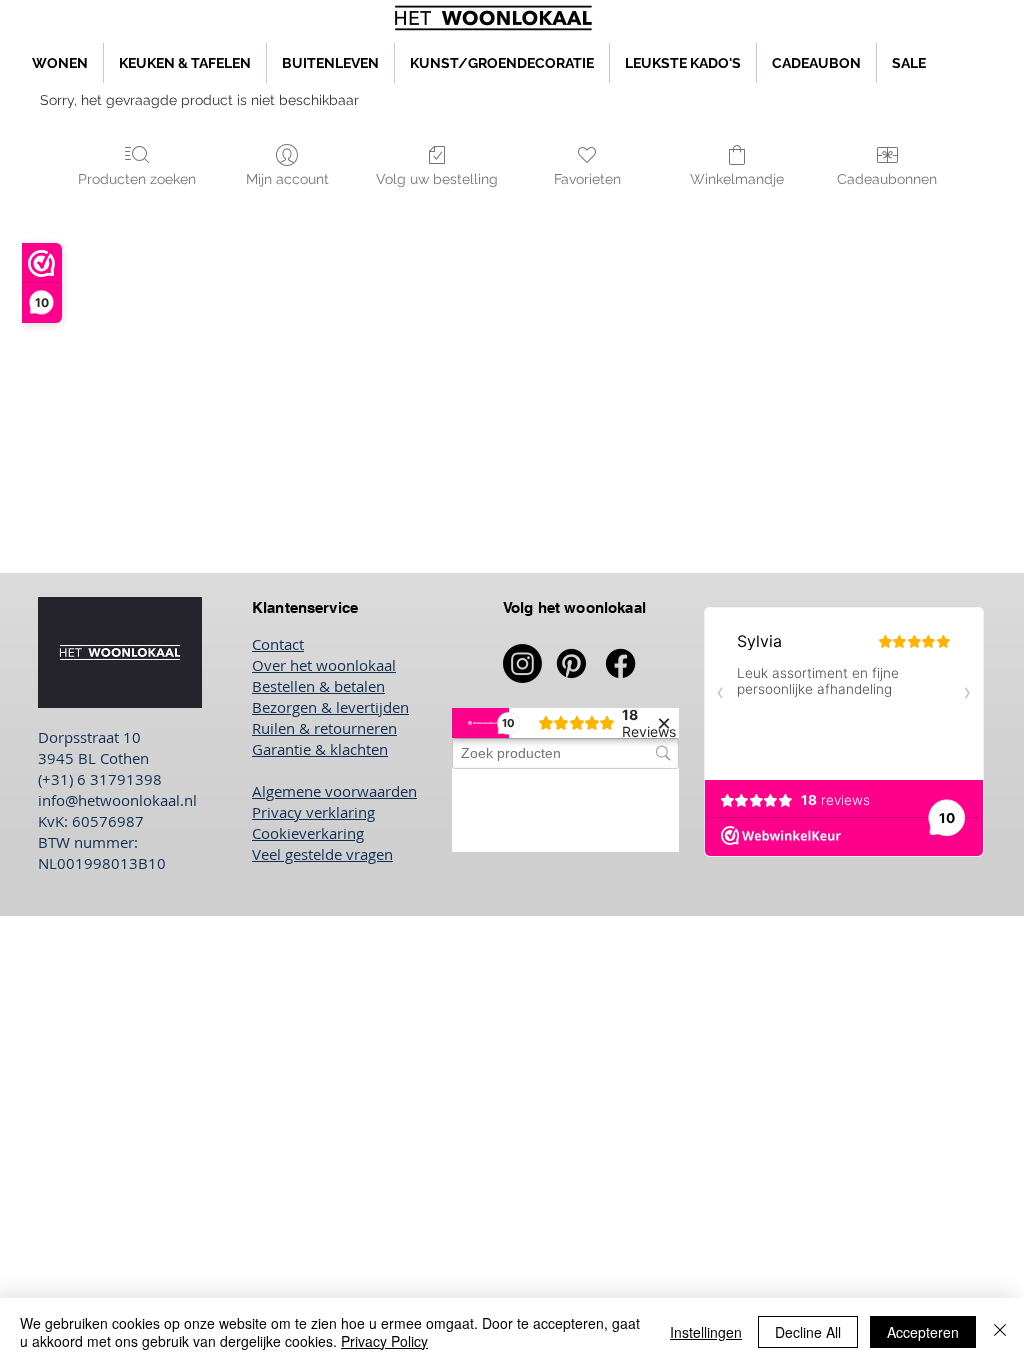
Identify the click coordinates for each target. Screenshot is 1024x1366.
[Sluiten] (1000, 1332)
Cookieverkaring (308, 833)
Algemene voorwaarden (334, 791)
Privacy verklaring (313, 812)
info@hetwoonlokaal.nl (117, 800)
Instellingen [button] (706, 1332)
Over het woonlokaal (324, 665)
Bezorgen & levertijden (330, 707)
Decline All (808, 1332)
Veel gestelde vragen (322, 854)
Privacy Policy (384, 1341)
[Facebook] (620, 663)
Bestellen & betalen (318, 686)
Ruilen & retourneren (324, 728)
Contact (278, 644)
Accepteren (923, 1332)
